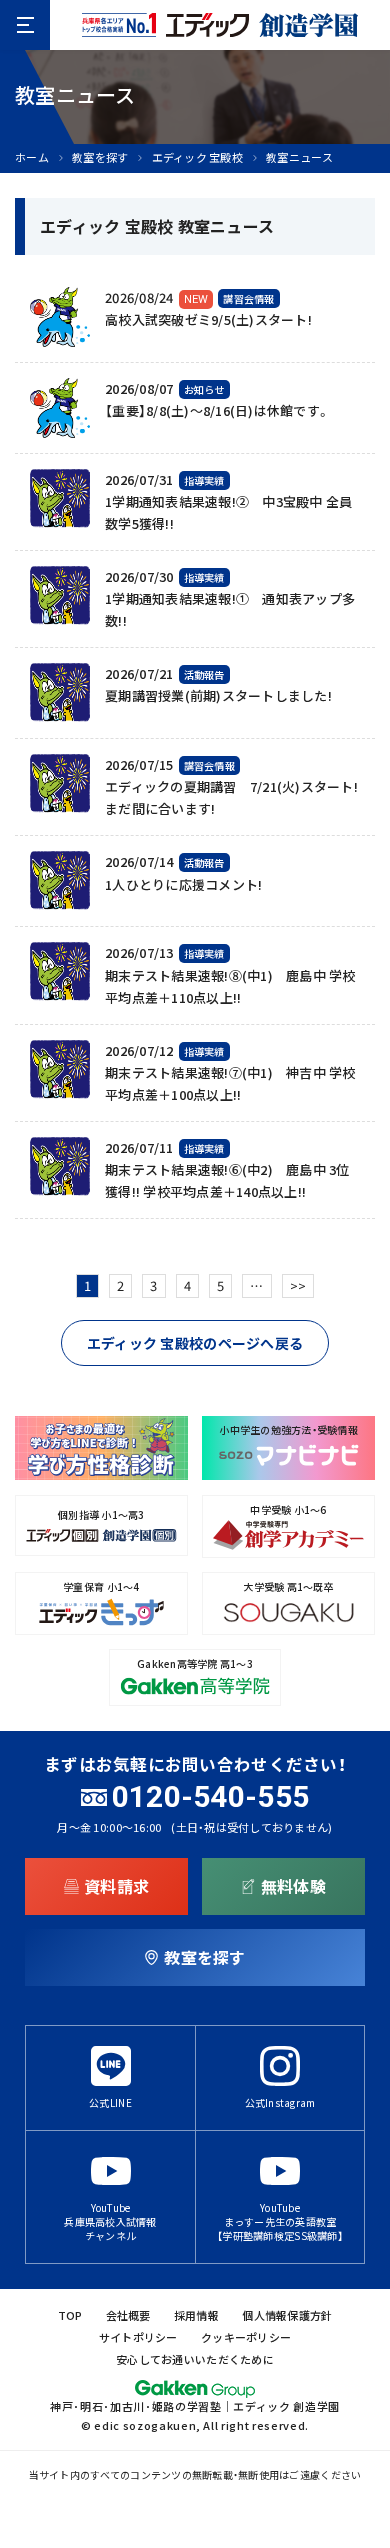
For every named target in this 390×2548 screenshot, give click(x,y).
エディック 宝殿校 (197, 157)
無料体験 (293, 1886)
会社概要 (128, 2315)
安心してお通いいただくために (195, 2359)
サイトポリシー (138, 2337)
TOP (70, 2315)
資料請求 (116, 1886)
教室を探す (100, 157)
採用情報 (196, 2315)
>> (298, 1285)
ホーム (32, 157)
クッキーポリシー (246, 2337)
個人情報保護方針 (287, 2315)
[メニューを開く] (25, 25)
